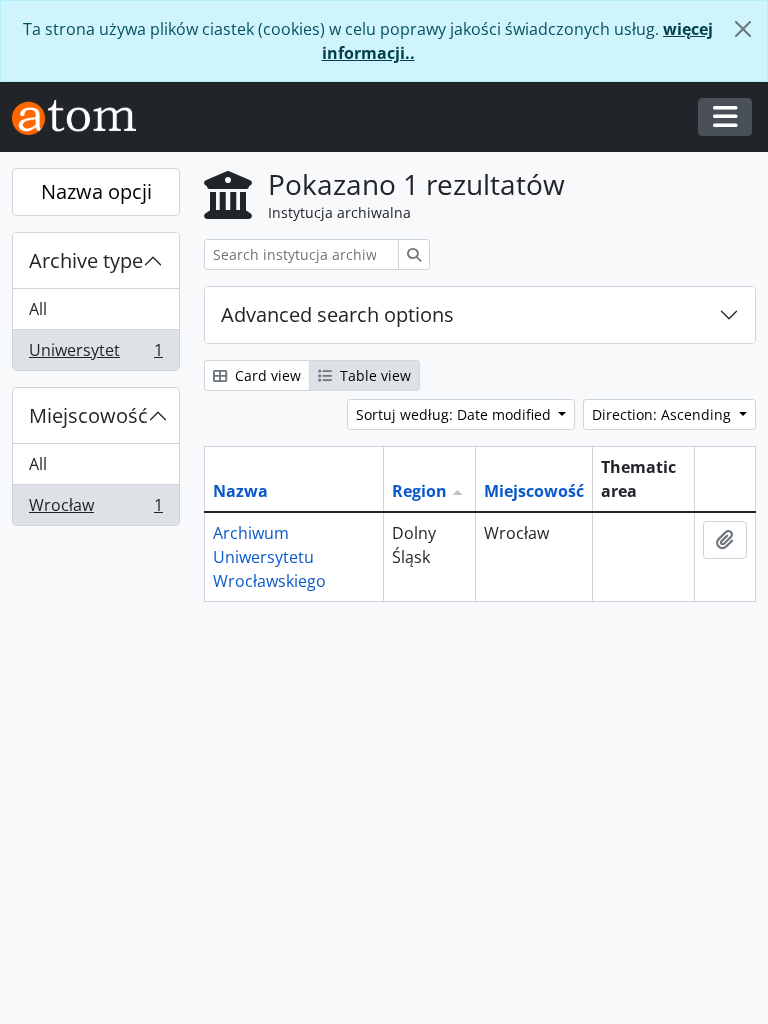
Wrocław (95, 509)
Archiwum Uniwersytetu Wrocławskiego (269, 557)
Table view (373, 375)
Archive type (86, 260)
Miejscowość (88, 415)
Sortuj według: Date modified (455, 414)
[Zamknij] (743, 29)
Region (419, 491)
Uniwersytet (95, 354)
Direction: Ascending (663, 414)
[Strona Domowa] (82, 117)
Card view (266, 375)
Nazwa (240, 491)
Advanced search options (337, 314)
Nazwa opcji (96, 191)
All (38, 309)
